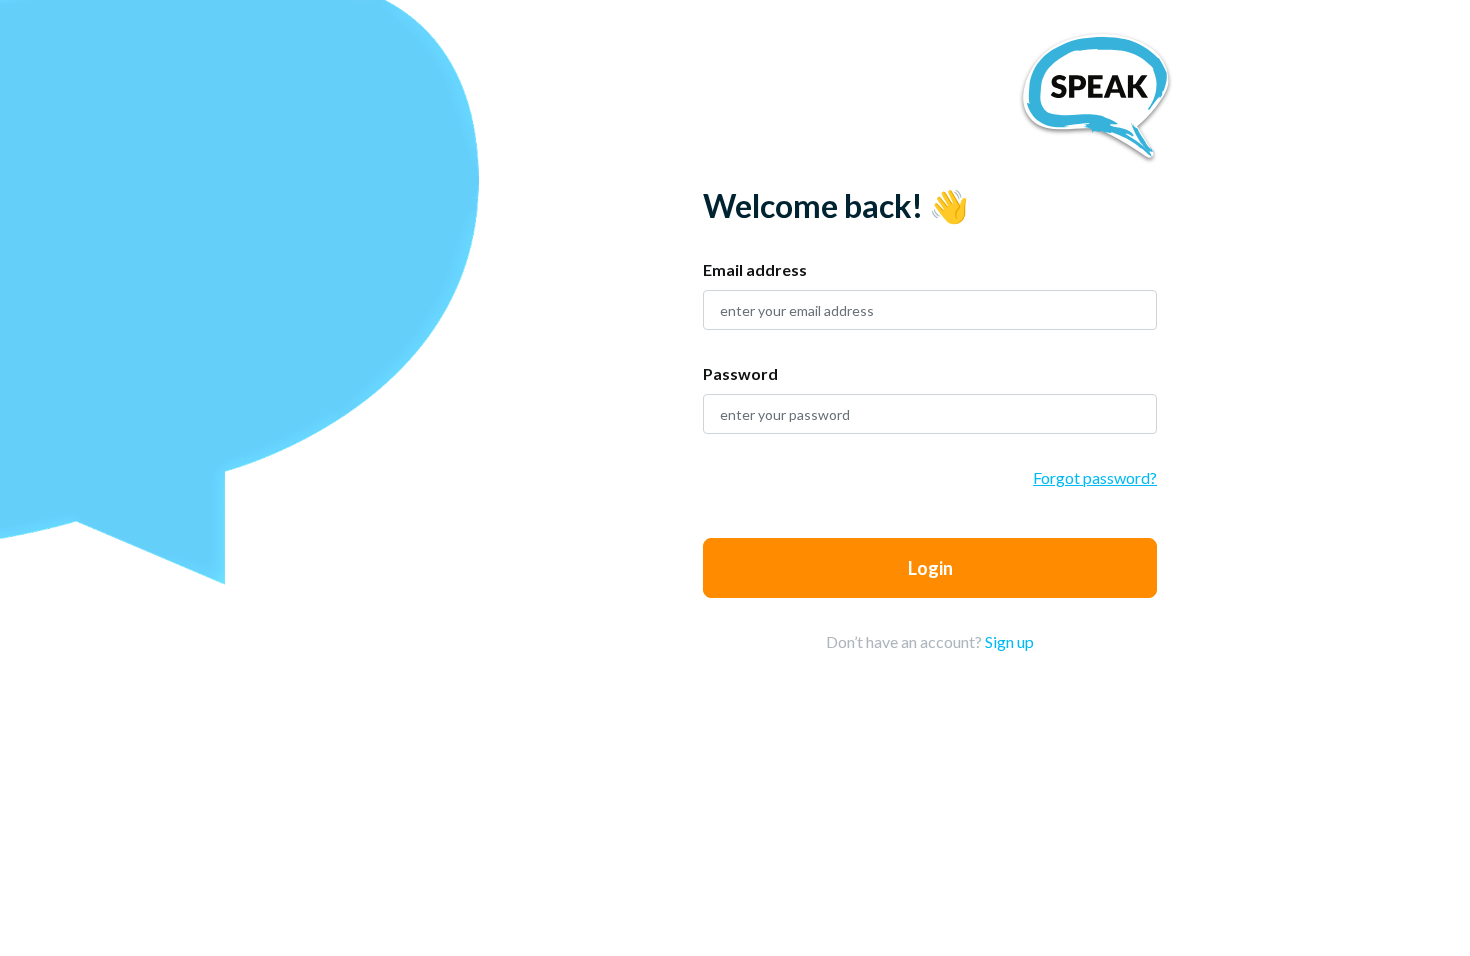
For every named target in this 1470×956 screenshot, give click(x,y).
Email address (755, 269)
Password (740, 373)
